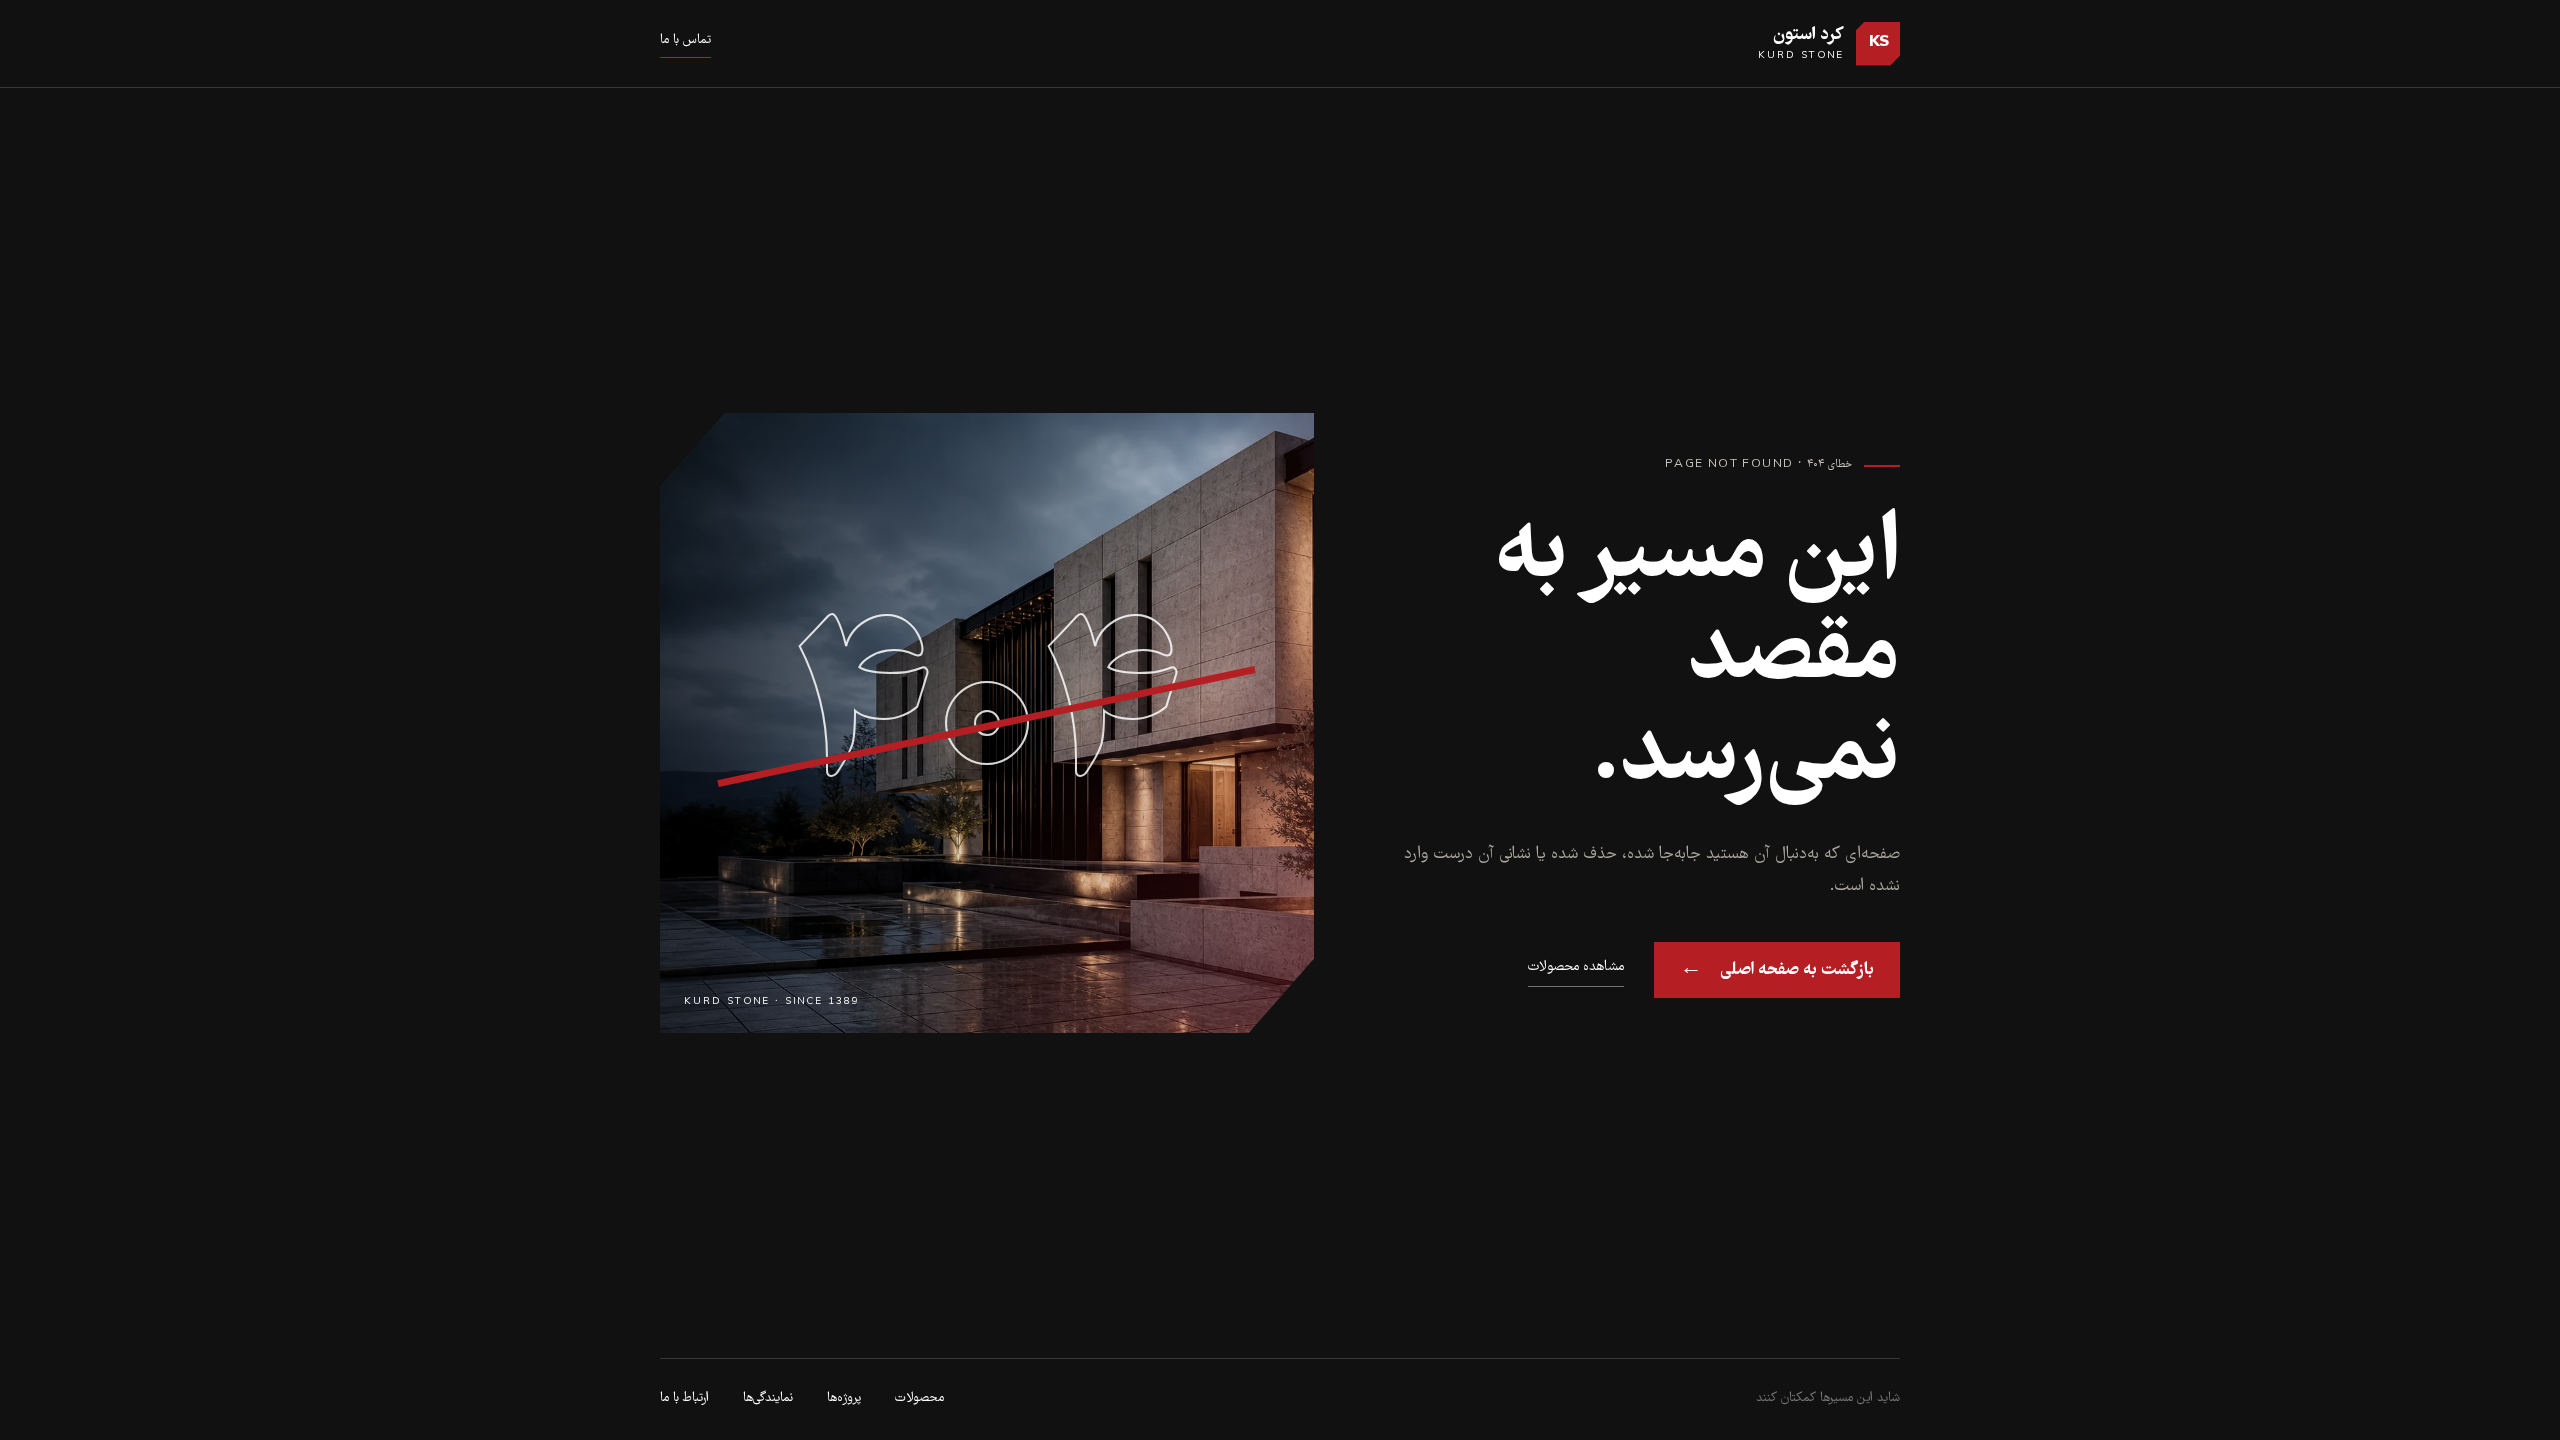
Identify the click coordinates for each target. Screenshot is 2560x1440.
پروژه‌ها (844, 1398)
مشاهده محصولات (1576, 967)
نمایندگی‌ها (768, 1398)
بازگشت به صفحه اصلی (1777, 969)
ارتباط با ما (684, 1398)
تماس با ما (685, 40)
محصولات (919, 1398)
